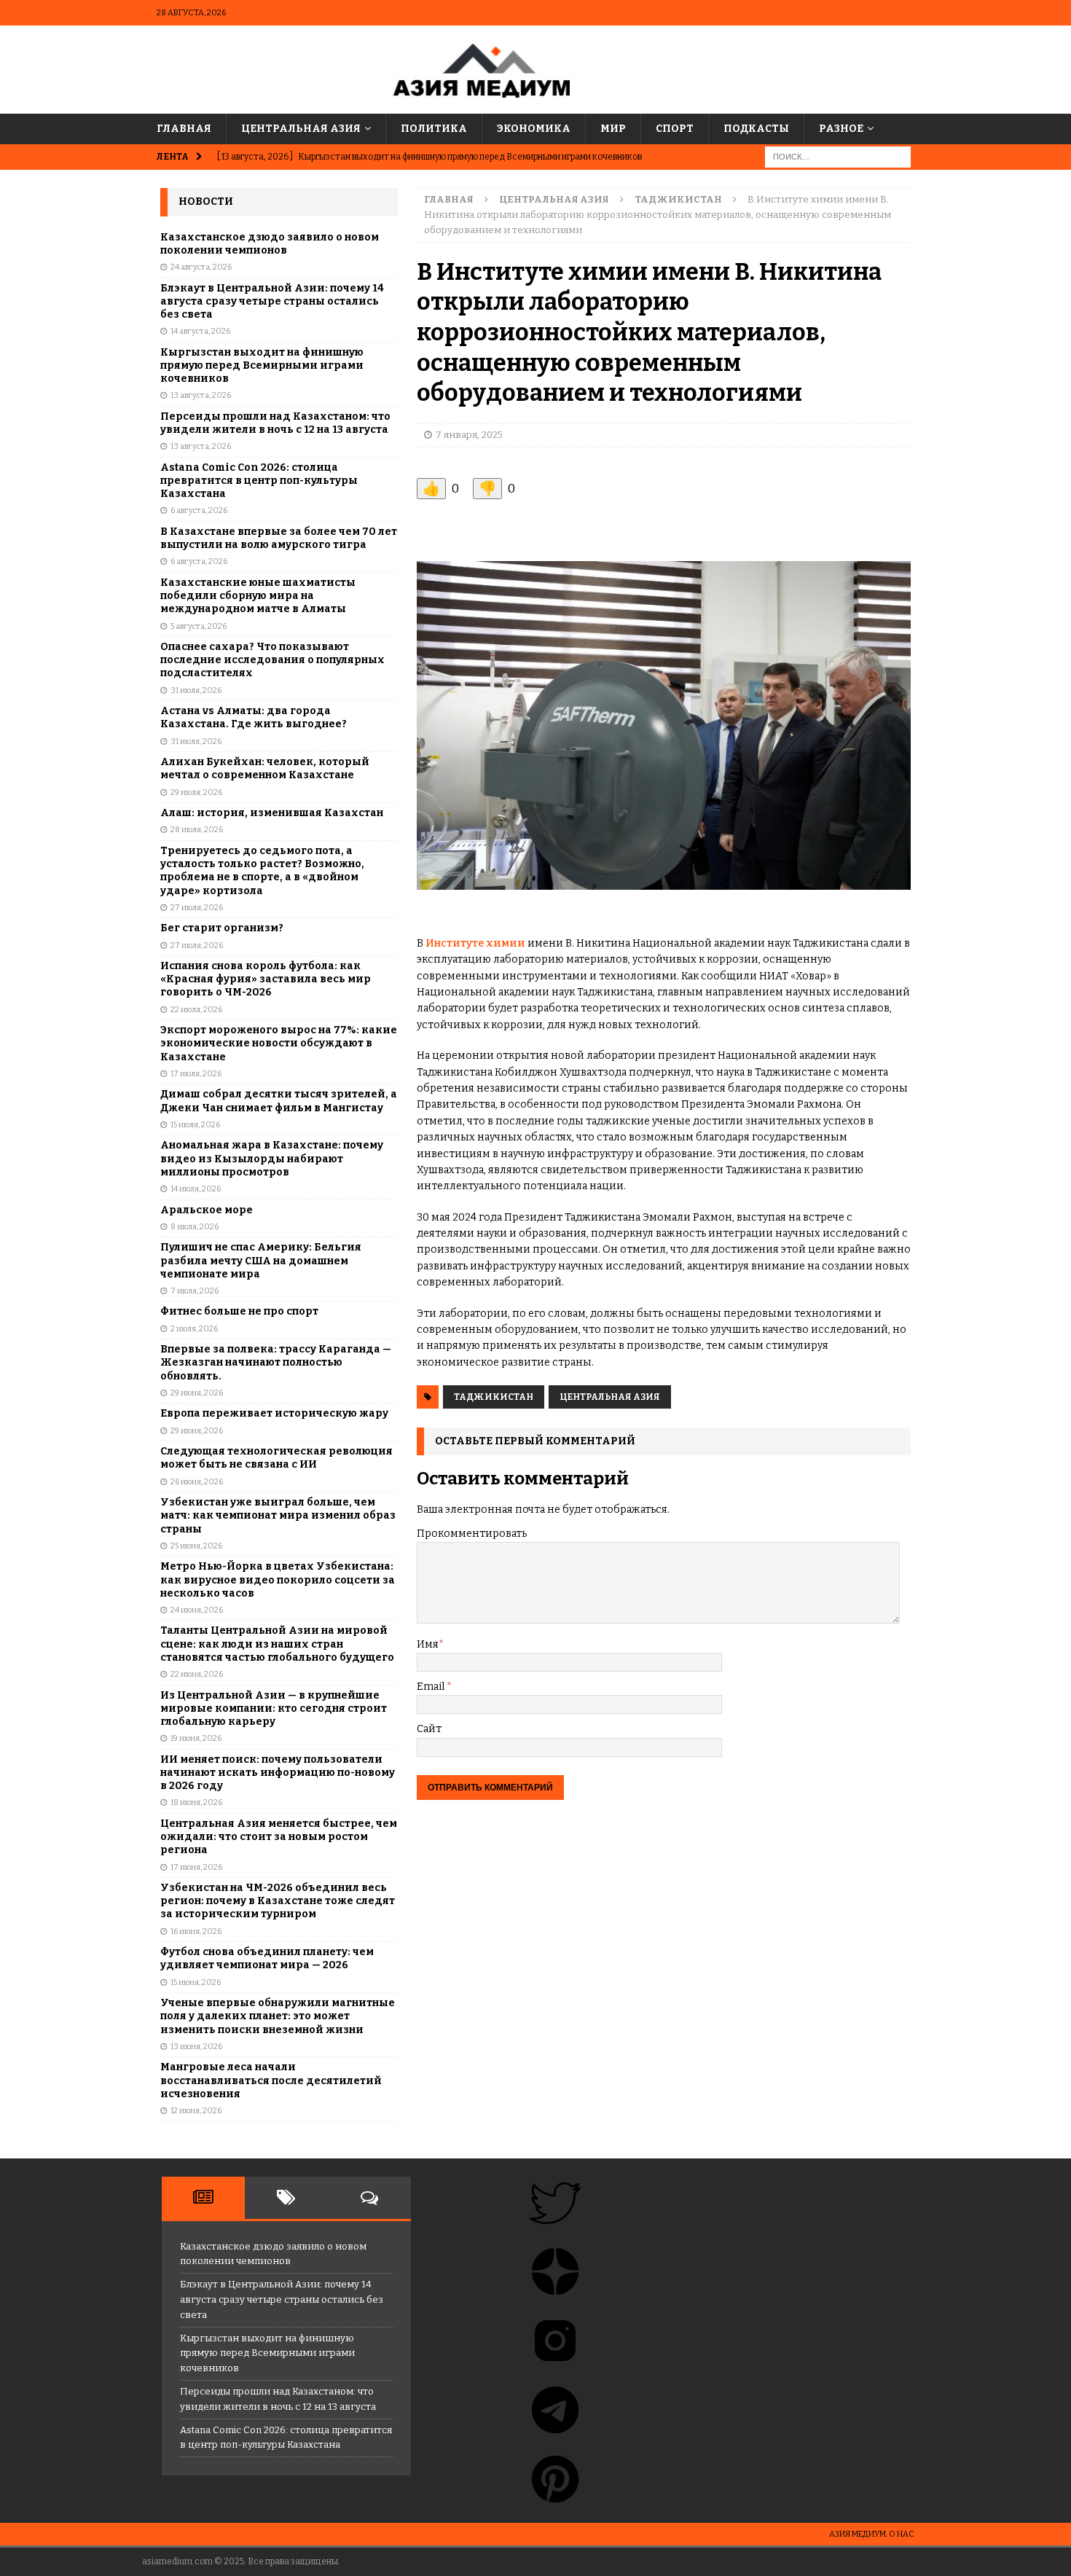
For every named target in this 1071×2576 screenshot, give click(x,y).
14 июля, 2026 (196, 1189)
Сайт (429, 1729)
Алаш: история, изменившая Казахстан (272, 813)
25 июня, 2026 (196, 1546)
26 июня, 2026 (197, 1482)
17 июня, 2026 (196, 1867)
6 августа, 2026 (199, 510)
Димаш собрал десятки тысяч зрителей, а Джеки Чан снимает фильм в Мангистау (279, 1101)
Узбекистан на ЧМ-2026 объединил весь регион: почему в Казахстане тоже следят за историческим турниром (278, 1901)
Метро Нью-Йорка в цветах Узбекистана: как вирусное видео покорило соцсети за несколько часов (278, 1579)
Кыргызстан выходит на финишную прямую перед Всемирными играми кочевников (262, 365)
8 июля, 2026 (195, 1227)
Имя (428, 1644)
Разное (841, 129)
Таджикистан (494, 1397)
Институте (455, 943)
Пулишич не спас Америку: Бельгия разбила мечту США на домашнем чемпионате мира (261, 1260)
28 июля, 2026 (197, 830)
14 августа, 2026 (200, 331)
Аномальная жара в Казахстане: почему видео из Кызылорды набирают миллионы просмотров (272, 1158)
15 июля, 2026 (195, 1125)
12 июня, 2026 (196, 2111)
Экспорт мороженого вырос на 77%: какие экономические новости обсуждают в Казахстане (279, 1043)
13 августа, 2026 (201, 395)
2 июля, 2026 (194, 1329)
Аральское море (207, 1210)
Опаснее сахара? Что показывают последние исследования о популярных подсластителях (272, 660)
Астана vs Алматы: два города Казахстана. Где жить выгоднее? (254, 717)
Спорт (675, 129)
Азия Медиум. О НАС (872, 2534)
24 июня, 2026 (197, 1610)
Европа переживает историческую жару (274, 1413)
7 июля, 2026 (195, 1291)
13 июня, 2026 (196, 2047)
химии (505, 943)
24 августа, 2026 (201, 267)
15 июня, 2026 (196, 1982)
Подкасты (756, 129)
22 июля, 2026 (196, 1010)
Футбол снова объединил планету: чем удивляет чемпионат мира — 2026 (267, 1958)
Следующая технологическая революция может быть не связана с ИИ (276, 1458)
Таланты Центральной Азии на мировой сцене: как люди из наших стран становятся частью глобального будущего (277, 1644)
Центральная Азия (301, 129)
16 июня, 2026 (196, 1931)
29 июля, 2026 (196, 792)
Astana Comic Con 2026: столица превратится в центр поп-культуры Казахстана (259, 481)
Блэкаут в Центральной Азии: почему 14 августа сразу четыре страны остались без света (272, 301)
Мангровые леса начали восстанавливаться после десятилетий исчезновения (271, 2080)
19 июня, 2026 (196, 1738)
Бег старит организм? (222, 928)
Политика (434, 129)
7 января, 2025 (469, 435)
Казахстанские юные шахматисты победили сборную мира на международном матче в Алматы (258, 596)
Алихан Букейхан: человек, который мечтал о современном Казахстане (265, 768)
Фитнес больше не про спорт (239, 1311)
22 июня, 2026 (197, 1674)
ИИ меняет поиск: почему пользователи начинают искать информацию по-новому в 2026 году (278, 1773)
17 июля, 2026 (196, 1074)
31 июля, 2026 (196, 690)
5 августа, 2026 (199, 626)
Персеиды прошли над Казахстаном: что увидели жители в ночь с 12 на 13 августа (275, 423)
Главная (184, 129)
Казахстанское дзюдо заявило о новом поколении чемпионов (270, 244)
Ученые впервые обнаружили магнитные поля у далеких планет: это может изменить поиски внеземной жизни (278, 2016)
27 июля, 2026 (197, 908)
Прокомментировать (472, 1534)
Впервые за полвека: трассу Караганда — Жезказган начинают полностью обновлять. (276, 1362)
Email (432, 1687)
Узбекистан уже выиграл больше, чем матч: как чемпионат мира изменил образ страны (278, 1515)
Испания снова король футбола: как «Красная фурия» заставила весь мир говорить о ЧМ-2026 (266, 979)
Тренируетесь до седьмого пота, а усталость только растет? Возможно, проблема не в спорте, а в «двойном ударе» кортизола (262, 871)
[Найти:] (838, 157)
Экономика (534, 129)
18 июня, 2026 (196, 1802)
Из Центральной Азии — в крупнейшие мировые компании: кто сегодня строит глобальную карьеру (274, 1708)
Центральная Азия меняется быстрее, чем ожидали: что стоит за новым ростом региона (279, 1837)
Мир (613, 129)
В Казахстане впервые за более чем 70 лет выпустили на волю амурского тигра (279, 538)
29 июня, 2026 (197, 1393)
